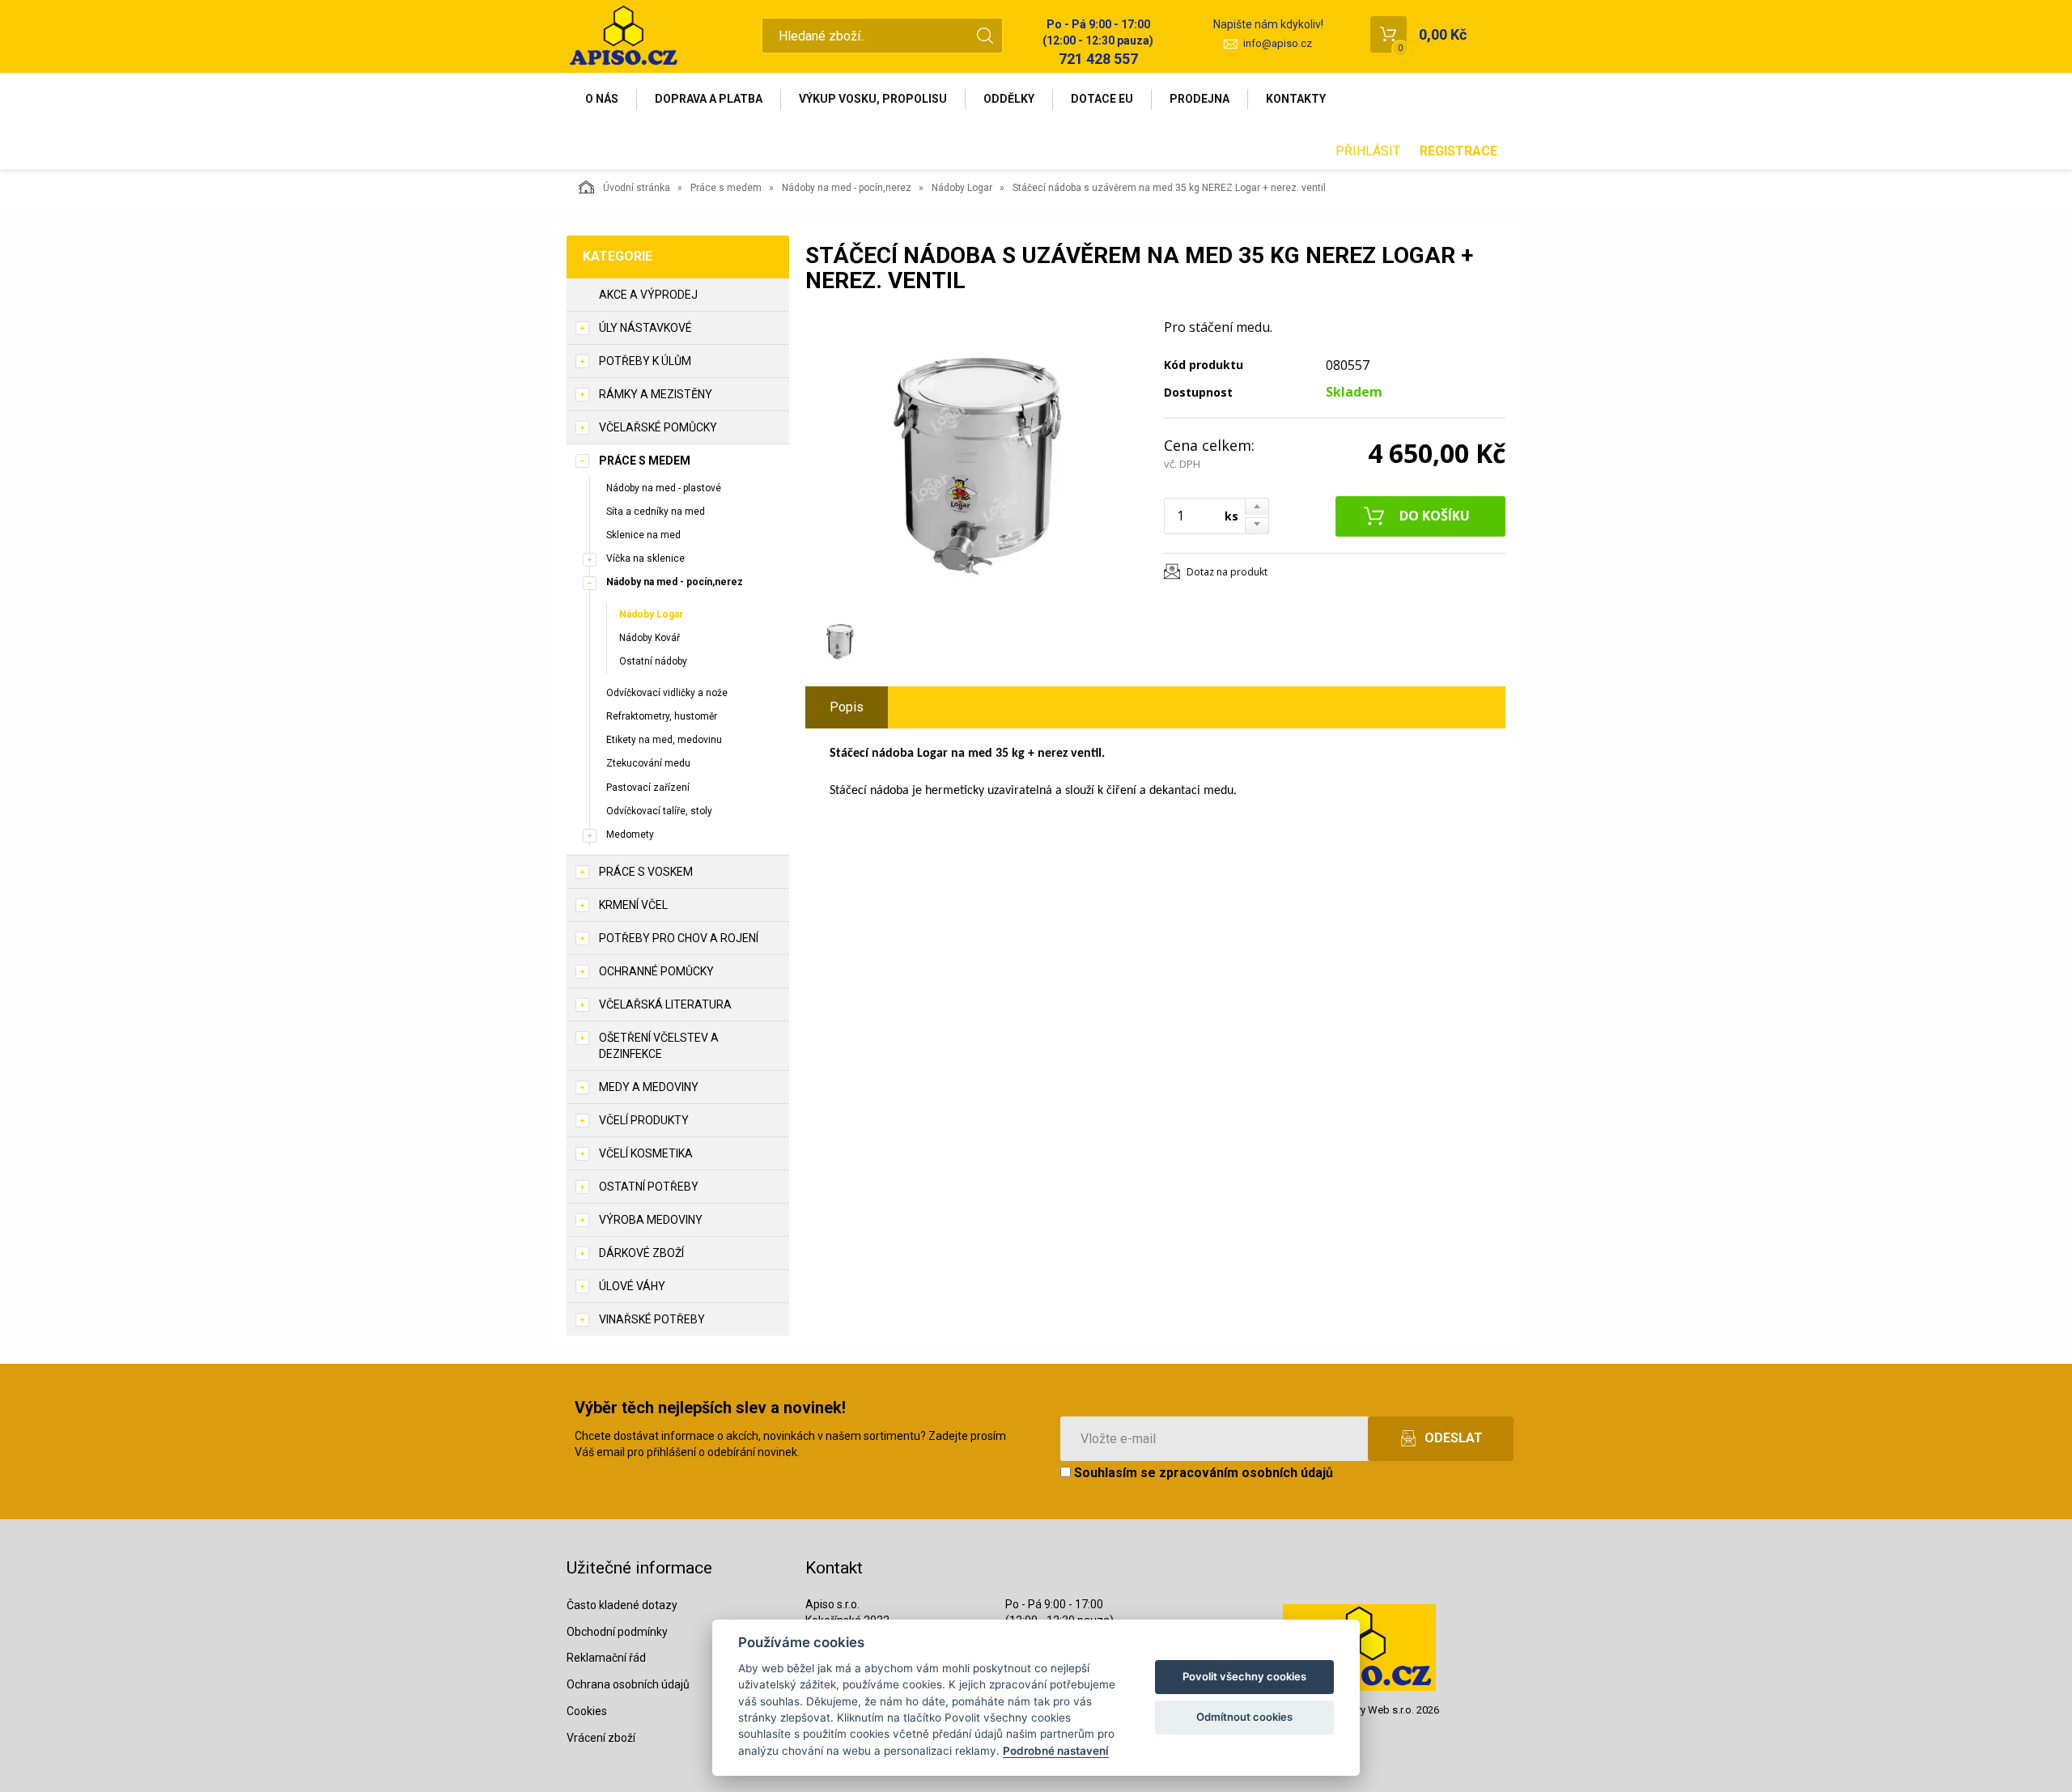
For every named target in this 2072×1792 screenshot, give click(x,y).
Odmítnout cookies (1244, 1717)
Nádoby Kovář (650, 638)
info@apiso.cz (1278, 43)
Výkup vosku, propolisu (873, 99)
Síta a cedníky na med (656, 512)
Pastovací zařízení (648, 788)
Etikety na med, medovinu (664, 740)
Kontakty (1296, 99)
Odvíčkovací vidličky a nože (667, 693)
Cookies (587, 1711)
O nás (602, 99)
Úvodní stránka (637, 188)
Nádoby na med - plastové (664, 488)
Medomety (630, 834)
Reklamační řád (606, 1658)
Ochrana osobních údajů (628, 1684)
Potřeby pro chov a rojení (679, 938)
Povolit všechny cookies (1244, 1676)
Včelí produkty (644, 1120)
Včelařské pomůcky (658, 427)
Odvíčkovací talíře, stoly (659, 811)
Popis (847, 707)
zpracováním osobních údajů (1246, 1473)
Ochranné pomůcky (656, 971)
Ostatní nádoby (653, 661)
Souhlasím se (1202, 1473)
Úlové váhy (632, 1286)
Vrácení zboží (601, 1738)
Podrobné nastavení (1056, 1751)
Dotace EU (1102, 99)
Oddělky (1009, 99)
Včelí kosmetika (646, 1153)
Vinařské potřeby (652, 1319)
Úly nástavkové (645, 328)
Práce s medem (726, 188)
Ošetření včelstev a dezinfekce (659, 1046)
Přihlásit (1368, 151)
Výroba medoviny (651, 1220)
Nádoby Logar (962, 188)
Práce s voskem (646, 872)
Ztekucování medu (648, 763)
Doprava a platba (709, 99)
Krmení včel (633, 905)
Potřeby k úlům (645, 361)
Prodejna (1199, 99)
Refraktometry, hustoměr (662, 716)
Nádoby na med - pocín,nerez (847, 188)
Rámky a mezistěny (656, 394)
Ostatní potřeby (649, 1187)
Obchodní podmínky (617, 1632)
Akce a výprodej (648, 295)
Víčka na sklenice (645, 558)
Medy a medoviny (649, 1087)
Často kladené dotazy (622, 1605)
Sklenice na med (643, 535)
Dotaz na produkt (1227, 572)
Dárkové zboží (641, 1253)
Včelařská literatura (665, 1004)
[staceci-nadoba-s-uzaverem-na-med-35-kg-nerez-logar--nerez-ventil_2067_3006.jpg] (975, 464)
